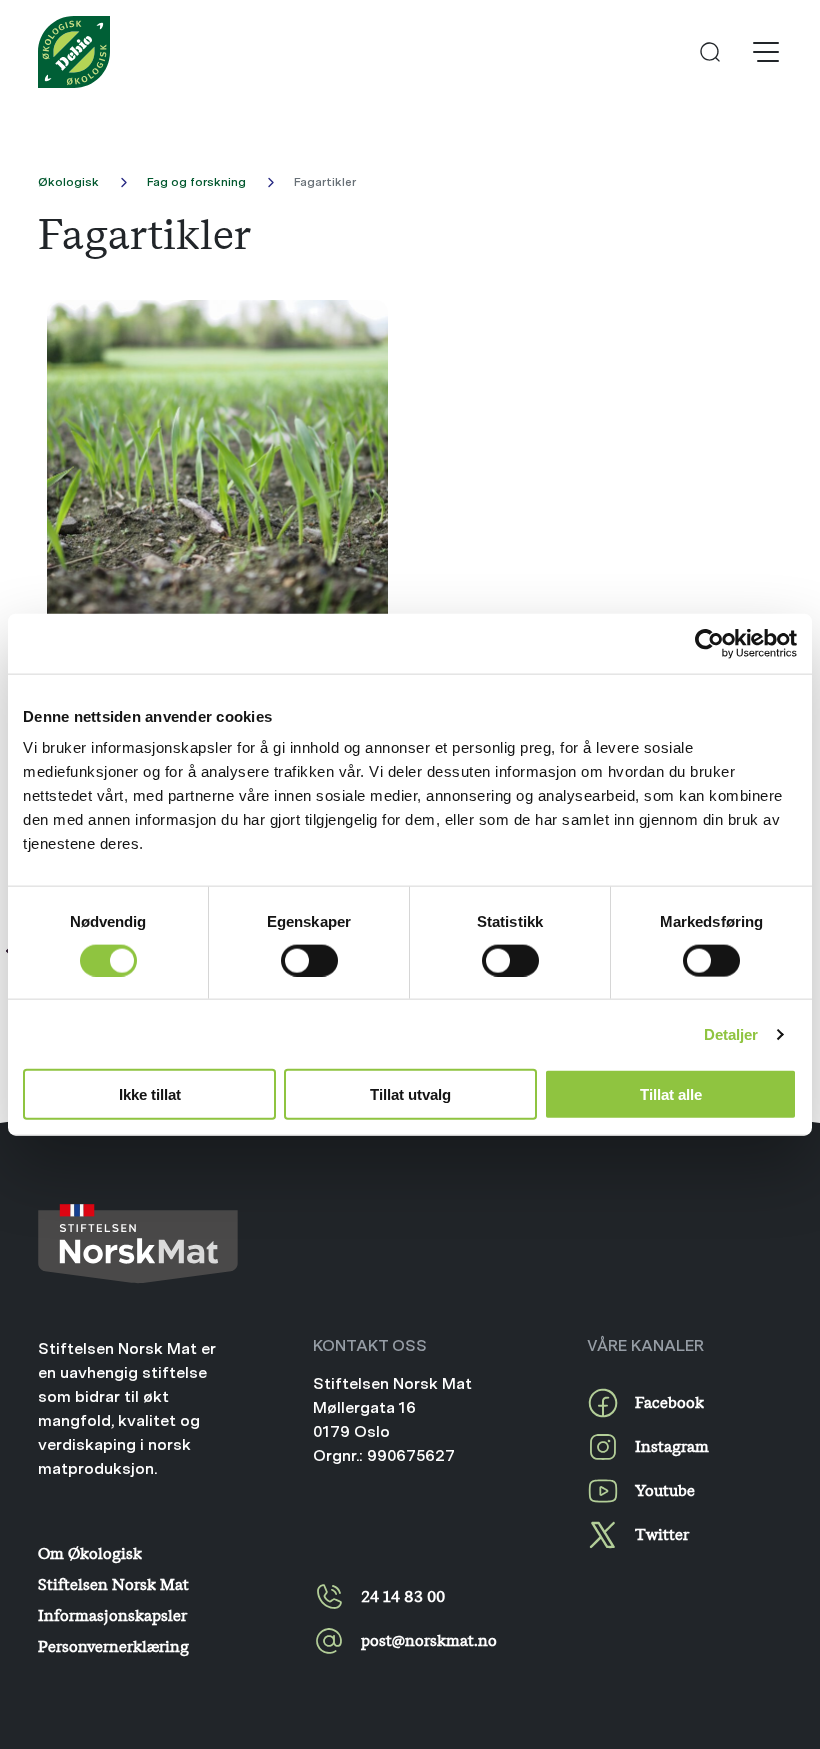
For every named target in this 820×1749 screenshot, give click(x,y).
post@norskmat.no (429, 1640)
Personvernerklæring (113, 1646)
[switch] (309, 960)
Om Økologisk (90, 1553)
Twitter (662, 1534)
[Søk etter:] (710, 52)
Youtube (665, 1490)
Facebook (669, 1402)
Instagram (672, 1446)
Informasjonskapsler (112, 1615)
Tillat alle (671, 1094)
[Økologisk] (74, 52)
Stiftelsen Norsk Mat (113, 1584)
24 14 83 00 (403, 1596)
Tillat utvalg (410, 1094)
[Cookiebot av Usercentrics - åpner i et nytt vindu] (709, 643)
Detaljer (731, 1033)
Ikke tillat (150, 1094)
